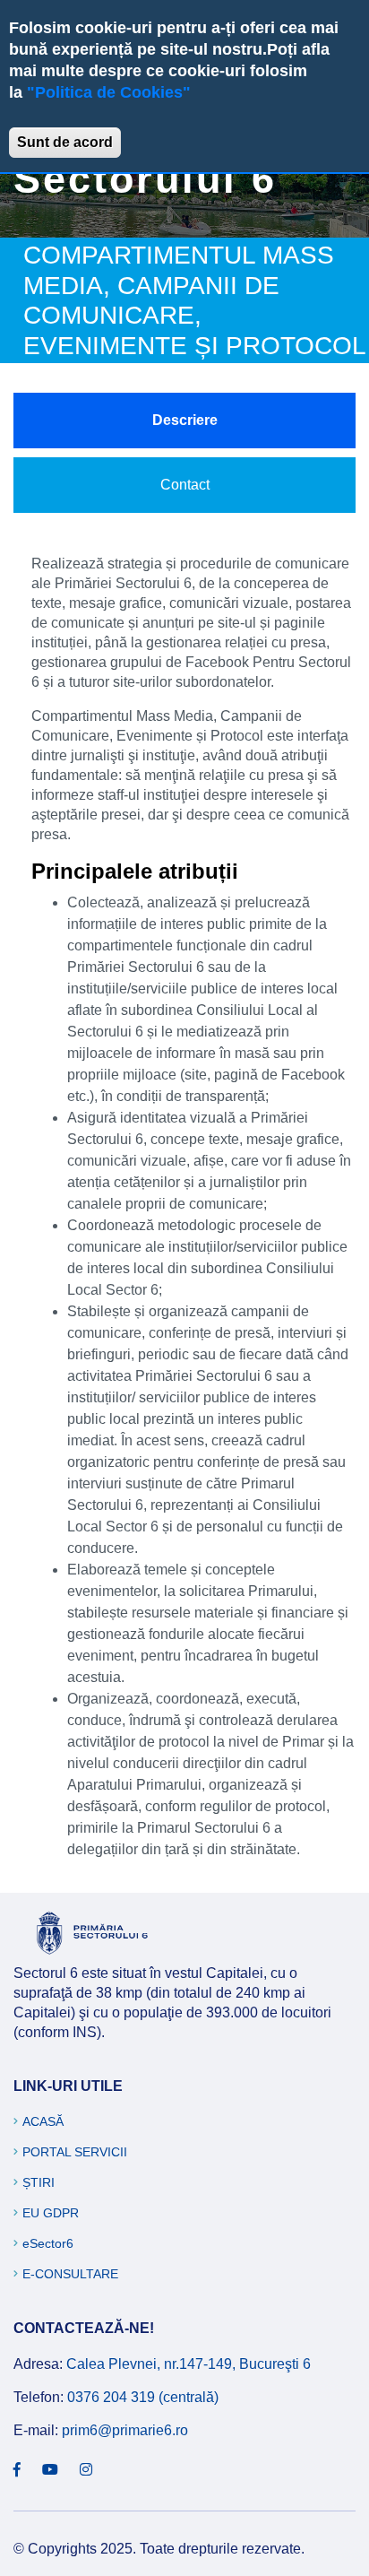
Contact (185, 485)
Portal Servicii (75, 2152)
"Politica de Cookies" (109, 92)
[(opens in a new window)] (17, 2470)
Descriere (185, 420)
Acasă (43, 2121)
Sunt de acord (65, 142)
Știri (39, 2182)
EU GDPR (51, 2213)
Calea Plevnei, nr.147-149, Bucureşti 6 (189, 2364)
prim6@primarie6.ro (125, 2430)
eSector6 (48, 2243)
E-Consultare (70, 2274)
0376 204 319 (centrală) (143, 2397)
